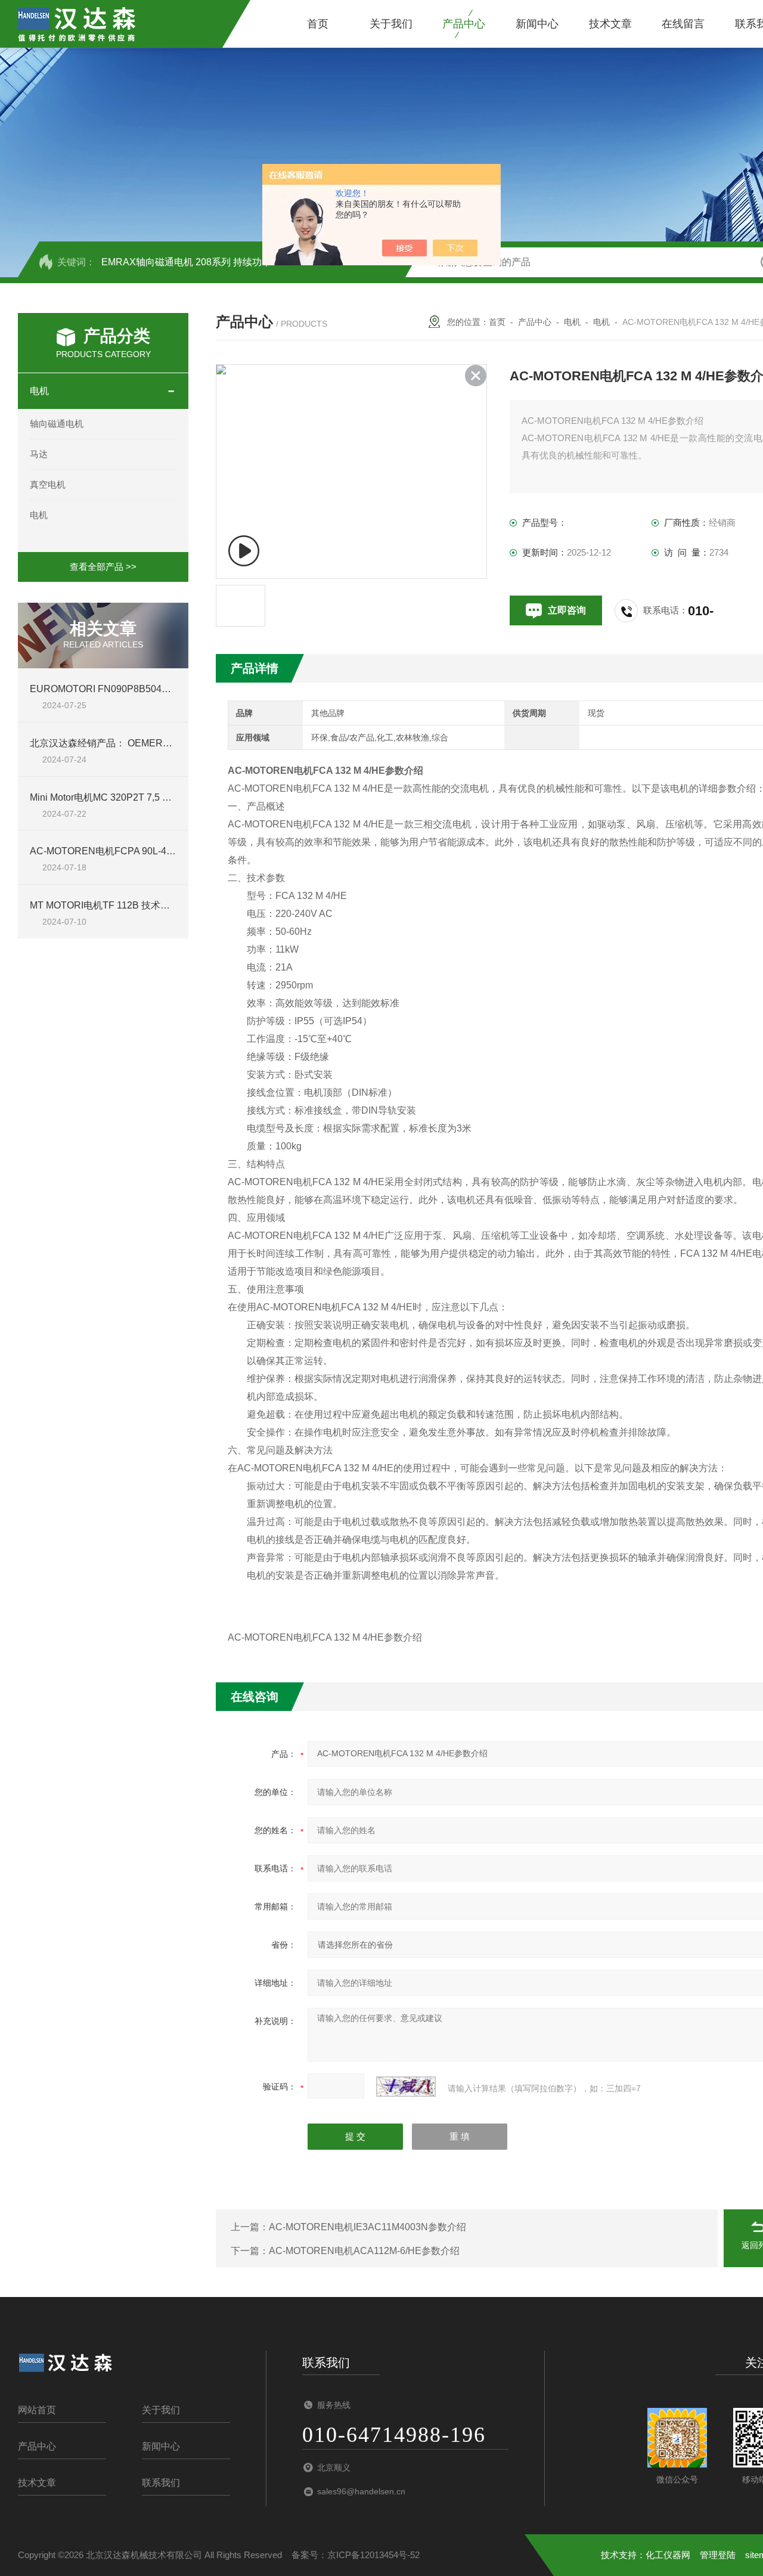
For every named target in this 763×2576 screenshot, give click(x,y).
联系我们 (161, 2483)
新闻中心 (537, 24)
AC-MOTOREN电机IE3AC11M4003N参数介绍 (367, 2227)
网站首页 (37, 2410)
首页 (318, 24)
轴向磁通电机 (57, 424)
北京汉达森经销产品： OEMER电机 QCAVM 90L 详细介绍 (153, 743)
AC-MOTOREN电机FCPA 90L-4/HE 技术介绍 (126, 851)
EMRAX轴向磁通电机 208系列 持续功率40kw (198, 262)
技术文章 (610, 24)
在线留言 (683, 24)
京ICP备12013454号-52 (373, 2555)
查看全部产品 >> (103, 567)
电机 (39, 391)
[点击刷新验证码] (406, 2087)
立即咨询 (567, 610)
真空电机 (48, 484)
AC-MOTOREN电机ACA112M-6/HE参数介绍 (364, 2251)
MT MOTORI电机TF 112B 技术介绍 (105, 905)
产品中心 (464, 24)
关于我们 (391, 24)
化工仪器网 (668, 2555)
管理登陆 (718, 2555)
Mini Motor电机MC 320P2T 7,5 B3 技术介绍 (122, 797)
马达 (39, 454)
